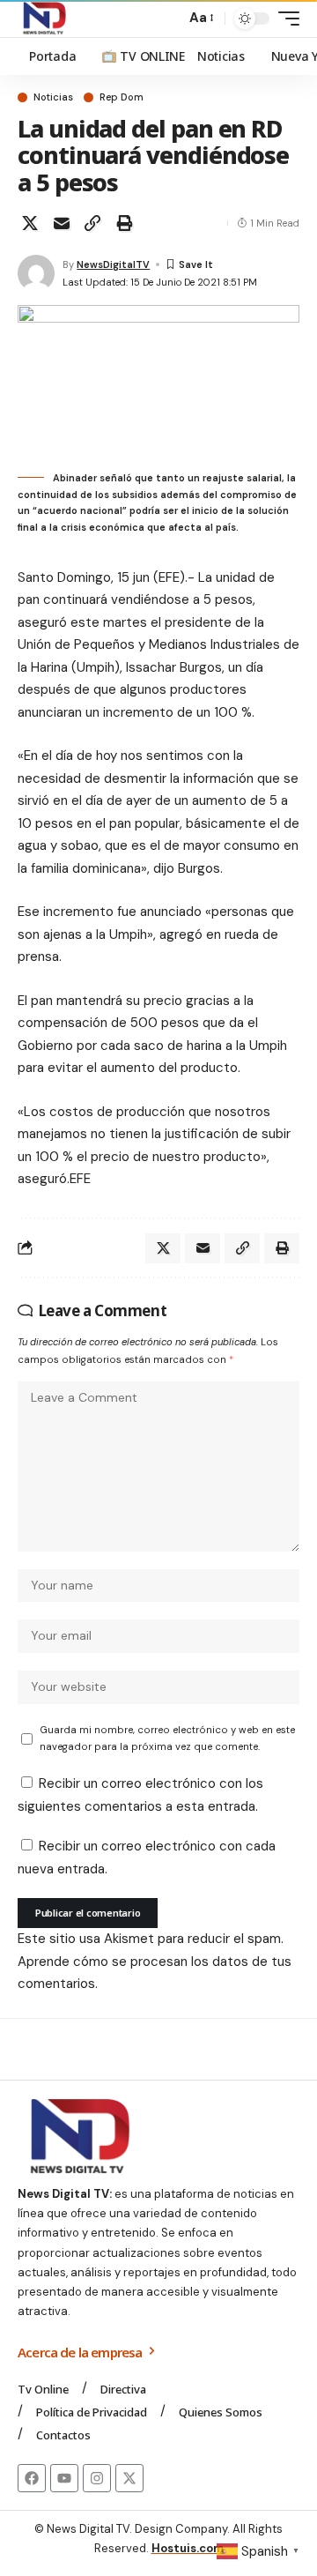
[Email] (62, 223)
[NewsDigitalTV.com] (43, 19)
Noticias (53, 97)
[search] (168, 19)
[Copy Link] (92, 223)
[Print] (124, 223)
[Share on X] (30, 223)
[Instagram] (97, 2478)
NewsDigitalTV (113, 264)
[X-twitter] (129, 2478)
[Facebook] (32, 2478)
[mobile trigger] (284, 19)
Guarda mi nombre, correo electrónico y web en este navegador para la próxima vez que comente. (167, 1738)
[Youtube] (64, 2478)
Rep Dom (122, 97)
